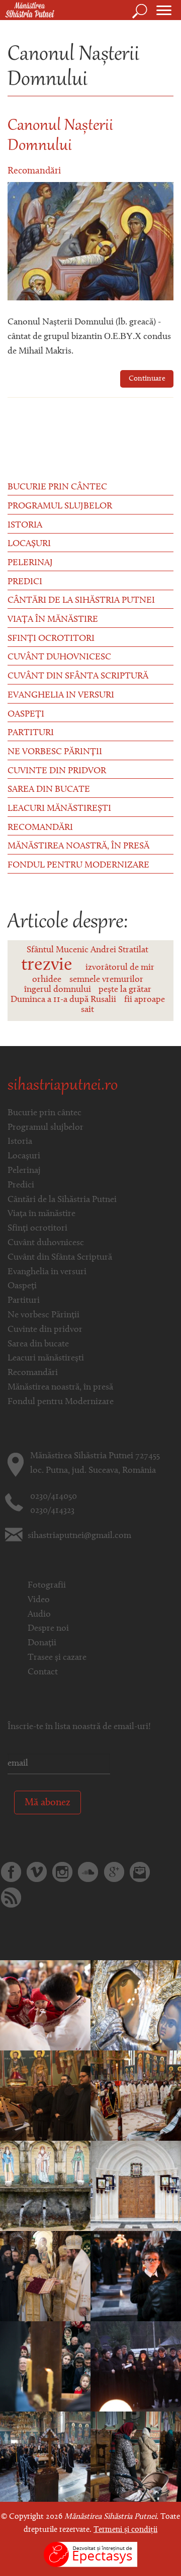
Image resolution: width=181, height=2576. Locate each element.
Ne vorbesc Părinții (55, 752)
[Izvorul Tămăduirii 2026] (45, 2186)
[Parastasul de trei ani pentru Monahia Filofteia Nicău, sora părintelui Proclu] (136, 2457)
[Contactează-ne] (140, 1872)
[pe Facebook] (11, 1872)
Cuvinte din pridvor (57, 771)
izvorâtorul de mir (120, 968)
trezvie (47, 965)
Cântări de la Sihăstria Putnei (81, 601)
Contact (43, 1672)
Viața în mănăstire (53, 620)
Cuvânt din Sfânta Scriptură (78, 676)
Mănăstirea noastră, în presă (78, 846)
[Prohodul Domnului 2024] (136, 2276)
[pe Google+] (114, 1872)
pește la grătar (125, 990)
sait (87, 1010)
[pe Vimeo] (37, 1872)
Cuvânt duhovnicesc (59, 657)
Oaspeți (26, 715)
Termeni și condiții (125, 2530)
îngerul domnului (58, 990)
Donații (42, 1643)
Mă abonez (48, 1803)
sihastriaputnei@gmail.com (79, 1536)
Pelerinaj (30, 563)
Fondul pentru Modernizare (78, 866)
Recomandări (34, 171)
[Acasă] (27, 11)
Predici (25, 582)
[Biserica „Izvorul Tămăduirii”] (136, 2186)
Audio (39, 1615)
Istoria (25, 526)
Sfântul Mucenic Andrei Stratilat (87, 950)
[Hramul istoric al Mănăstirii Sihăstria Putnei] (136, 2096)
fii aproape (145, 1000)
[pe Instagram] (62, 1872)
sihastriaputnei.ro (63, 1086)
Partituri (31, 733)
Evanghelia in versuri (61, 696)
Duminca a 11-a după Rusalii (63, 1000)
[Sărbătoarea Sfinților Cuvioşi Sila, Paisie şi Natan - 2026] (136, 2005)
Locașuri (29, 544)
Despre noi (48, 1629)
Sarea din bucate (49, 790)
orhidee (47, 980)
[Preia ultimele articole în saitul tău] (11, 1898)
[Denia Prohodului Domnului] (136, 2366)
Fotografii (47, 1586)
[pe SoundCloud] (88, 1872)
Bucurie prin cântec (57, 487)
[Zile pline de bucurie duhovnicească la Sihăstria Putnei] (45, 2276)
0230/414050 (54, 1497)
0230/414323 (52, 1511)
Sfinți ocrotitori (51, 639)
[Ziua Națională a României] (45, 2096)
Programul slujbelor (60, 506)
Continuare (147, 379)
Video (39, 1600)
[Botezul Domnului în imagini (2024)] (45, 2366)
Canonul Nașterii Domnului (60, 136)
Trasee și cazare (57, 1658)
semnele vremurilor (106, 980)
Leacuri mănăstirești (59, 809)
